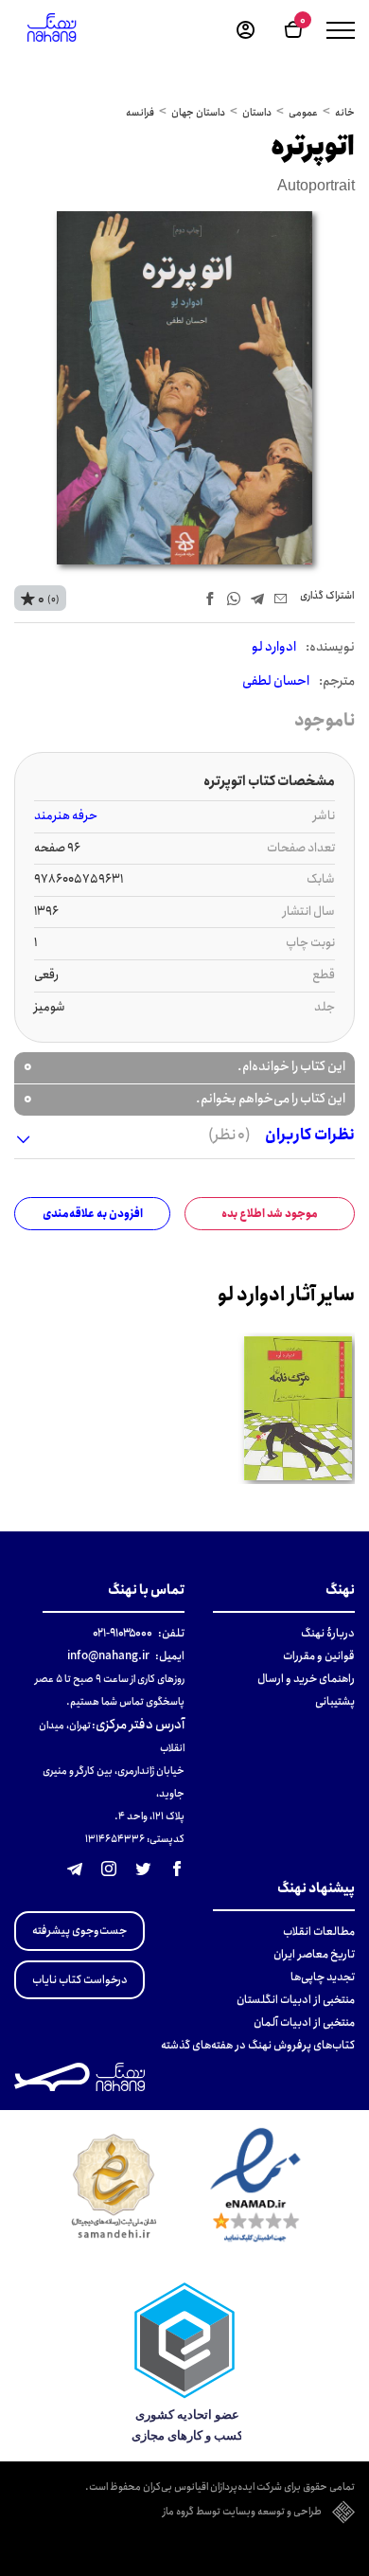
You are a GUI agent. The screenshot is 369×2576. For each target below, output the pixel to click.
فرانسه (140, 113)
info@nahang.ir (108, 1656)
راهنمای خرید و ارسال (306, 1679)
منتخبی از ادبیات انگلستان (296, 2000)
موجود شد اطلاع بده (270, 1214)
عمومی (303, 113)
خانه (345, 113)
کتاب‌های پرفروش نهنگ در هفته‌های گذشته (258, 2045)
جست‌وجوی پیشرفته (79, 1931)
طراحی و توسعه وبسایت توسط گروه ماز (242, 2513)
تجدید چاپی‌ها (323, 1977)
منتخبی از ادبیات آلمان (304, 2022)
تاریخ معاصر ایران (314, 1954)
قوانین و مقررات (319, 1656)
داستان (257, 113)
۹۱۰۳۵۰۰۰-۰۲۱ (123, 1633)
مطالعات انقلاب (319, 1932)
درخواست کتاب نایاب (80, 1980)
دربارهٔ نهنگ (328, 1633)
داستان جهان (198, 113)
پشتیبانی (335, 1701)
